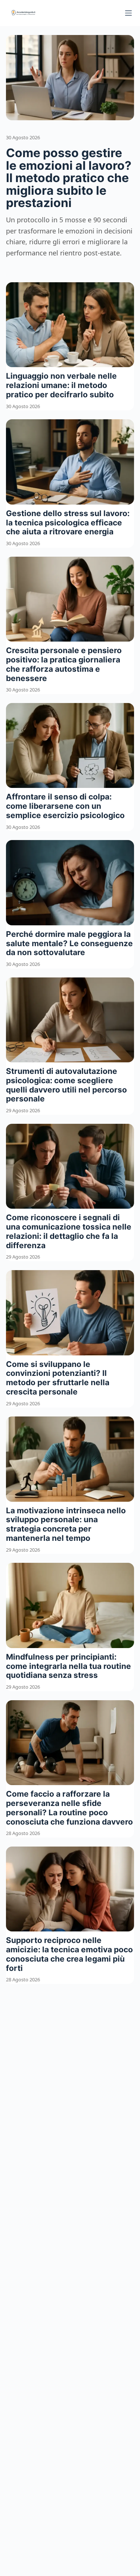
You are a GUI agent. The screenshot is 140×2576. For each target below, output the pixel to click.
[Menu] (128, 13)
